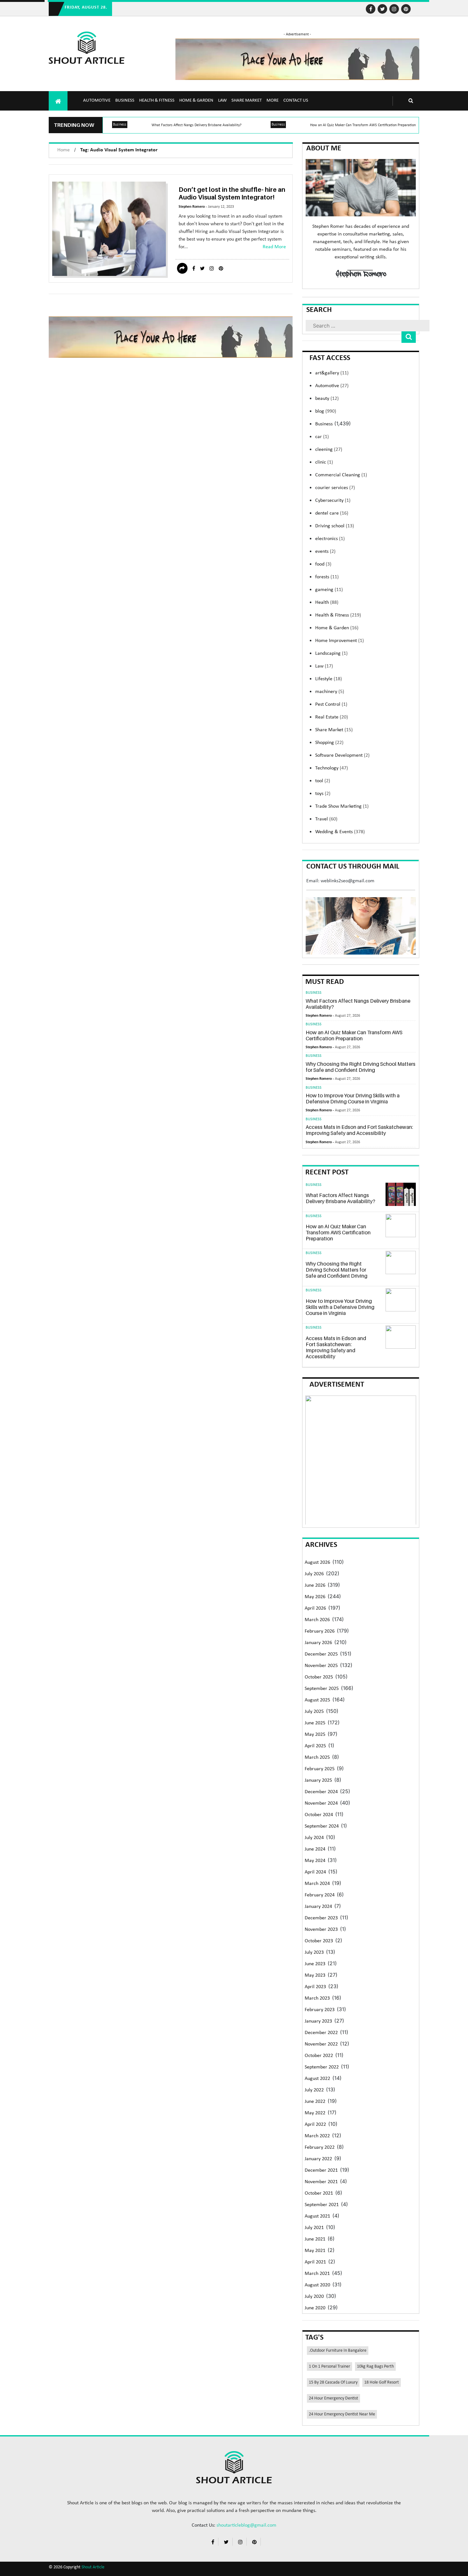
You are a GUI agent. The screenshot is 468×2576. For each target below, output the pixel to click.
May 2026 (315, 1597)
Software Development (342, 755)
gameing (329, 590)
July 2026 (314, 1574)
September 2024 (322, 1826)
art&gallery (332, 373)
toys (323, 794)
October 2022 (319, 2056)
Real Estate (332, 717)
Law (222, 101)
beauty (327, 399)
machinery (330, 692)
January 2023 (318, 2021)
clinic (324, 462)
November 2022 (321, 2044)
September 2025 (322, 1689)
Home (64, 150)
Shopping (329, 743)
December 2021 (321, 2170)
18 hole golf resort (382, 2382)
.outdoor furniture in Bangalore (338, 2351)
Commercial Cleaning (341, 475)
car (322, 437)
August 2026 (317, 1562)
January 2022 (318, 2159)
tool (323, 781)
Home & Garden (196, 101)
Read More (274, 247)
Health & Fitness (157, 101)
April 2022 (315, 2125)
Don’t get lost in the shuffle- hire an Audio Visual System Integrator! (232, 193)
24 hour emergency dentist (333, 2398)
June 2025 (315, 1723)
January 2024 (318, 1907)
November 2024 (321, 1803)
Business (125, 101)
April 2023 (315, 1987)
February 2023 (320, 2010)
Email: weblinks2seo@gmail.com (340, 881)
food (323, 564)
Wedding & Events (340, 832)
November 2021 (321, 2182)
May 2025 (315, 1735)
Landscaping (331, 653)
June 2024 (315, 1849)
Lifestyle (329, 679)
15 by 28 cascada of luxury (333, 2382)
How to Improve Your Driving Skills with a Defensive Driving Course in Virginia (353, 1098)
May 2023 (315, 1975)
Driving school (335, 526)
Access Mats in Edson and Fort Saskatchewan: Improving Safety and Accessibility (359, 1130)
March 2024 (317, 1884)
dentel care (332, 513)
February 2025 (320, 1769)
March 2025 (317, 1757)
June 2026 (315, 1585)
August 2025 (317, 1700)
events (325, 552)
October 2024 (319, 1815)
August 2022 (317, 2079)
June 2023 (315, 1964)
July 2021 (314, 2228)
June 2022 (315, 2102)
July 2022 (314, 2090)
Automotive (97, 101)
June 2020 (315, 2308)
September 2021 (322, 2205)
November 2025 (321, 1666)
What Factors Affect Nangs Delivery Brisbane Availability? (197, 125)
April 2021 (315, 2262)
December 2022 (321, 2033)
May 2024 (315, 1861)
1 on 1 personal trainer (330, 2367)
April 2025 (315, 1746)
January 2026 (318, 1643)
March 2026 (317, 1620)
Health (327, 603)
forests (327, 577)
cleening (329, 450)
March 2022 (317, 2136)
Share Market (247, 101)
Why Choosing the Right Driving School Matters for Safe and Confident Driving (361, 1067)
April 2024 (315, 1872)
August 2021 (317, 2216)
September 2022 (322, 2067)
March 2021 (317, 2274)
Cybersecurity (333, 501)
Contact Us (296, 101)
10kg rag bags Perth (375, 2367)
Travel (326, 819)
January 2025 (318, 1780)
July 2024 (314, 1838)
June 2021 (315, 2239)
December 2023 (321, 1918)
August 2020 (317, 2285)
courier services (335, 488)
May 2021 (315, 2251)
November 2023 (321, 1930)
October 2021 (319, 2193)
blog (326, 411)
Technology (332, 768)
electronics (330, 539)
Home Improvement (340, 641)
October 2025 (319, 1677)
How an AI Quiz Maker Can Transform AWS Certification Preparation (363, 125)
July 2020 (314, 2297)
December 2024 (321, 1792)
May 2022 (315, 2113)
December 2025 (321, 1654)
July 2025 (314, 1712)
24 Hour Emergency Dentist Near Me (342, 2414)
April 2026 (315, 1608)
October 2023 (319, 1941)
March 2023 (317, 1998)
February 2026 (320, 1631)
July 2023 (314, 1952)
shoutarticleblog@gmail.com (246, 2525)
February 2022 (320, 2147)
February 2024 (320, 1895)
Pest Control (331, 704)
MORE (273, 101)
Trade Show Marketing (342, 806)
